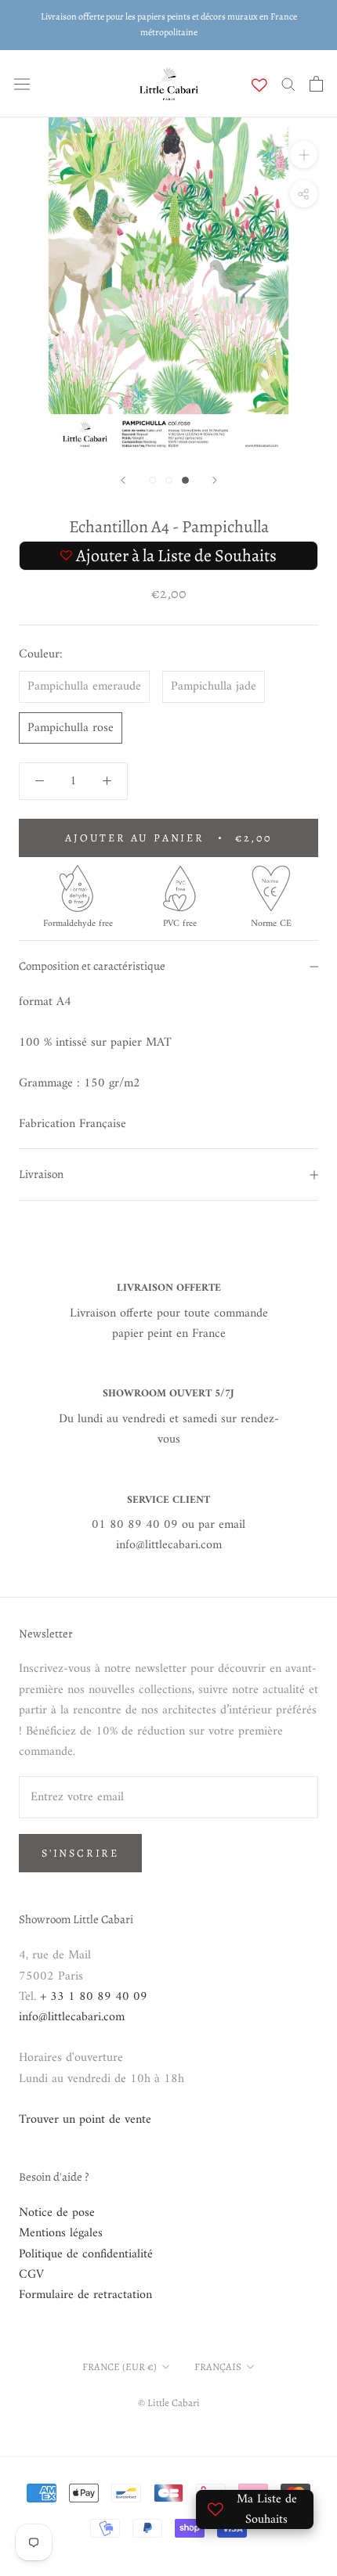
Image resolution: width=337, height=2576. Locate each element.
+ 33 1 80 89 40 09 (94, 1997)
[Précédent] (123, 480)
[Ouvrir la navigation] (22, 84)
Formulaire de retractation (85, 2295)
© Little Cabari (169, 2403)
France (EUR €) (120, 2367)
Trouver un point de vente (85, 2120)
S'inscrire (80, 1853)
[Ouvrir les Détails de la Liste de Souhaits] (259, 85)
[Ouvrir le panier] (316, 84)
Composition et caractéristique (92, 966)
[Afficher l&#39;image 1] (152, 480)
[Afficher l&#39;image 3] (185, 480)
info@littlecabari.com (72, 2017)
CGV (31, 2275)
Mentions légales (61, 2233)
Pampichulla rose (71, 728)
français (218, 2367)
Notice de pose (57, 2213)
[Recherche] (288, 83)
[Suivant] (215, 480)
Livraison (41, 1174)
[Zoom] (304, 155)
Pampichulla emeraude (84, 686)
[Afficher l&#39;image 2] (169, 480)
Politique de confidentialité (86, 2254)
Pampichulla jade (214, 686)
